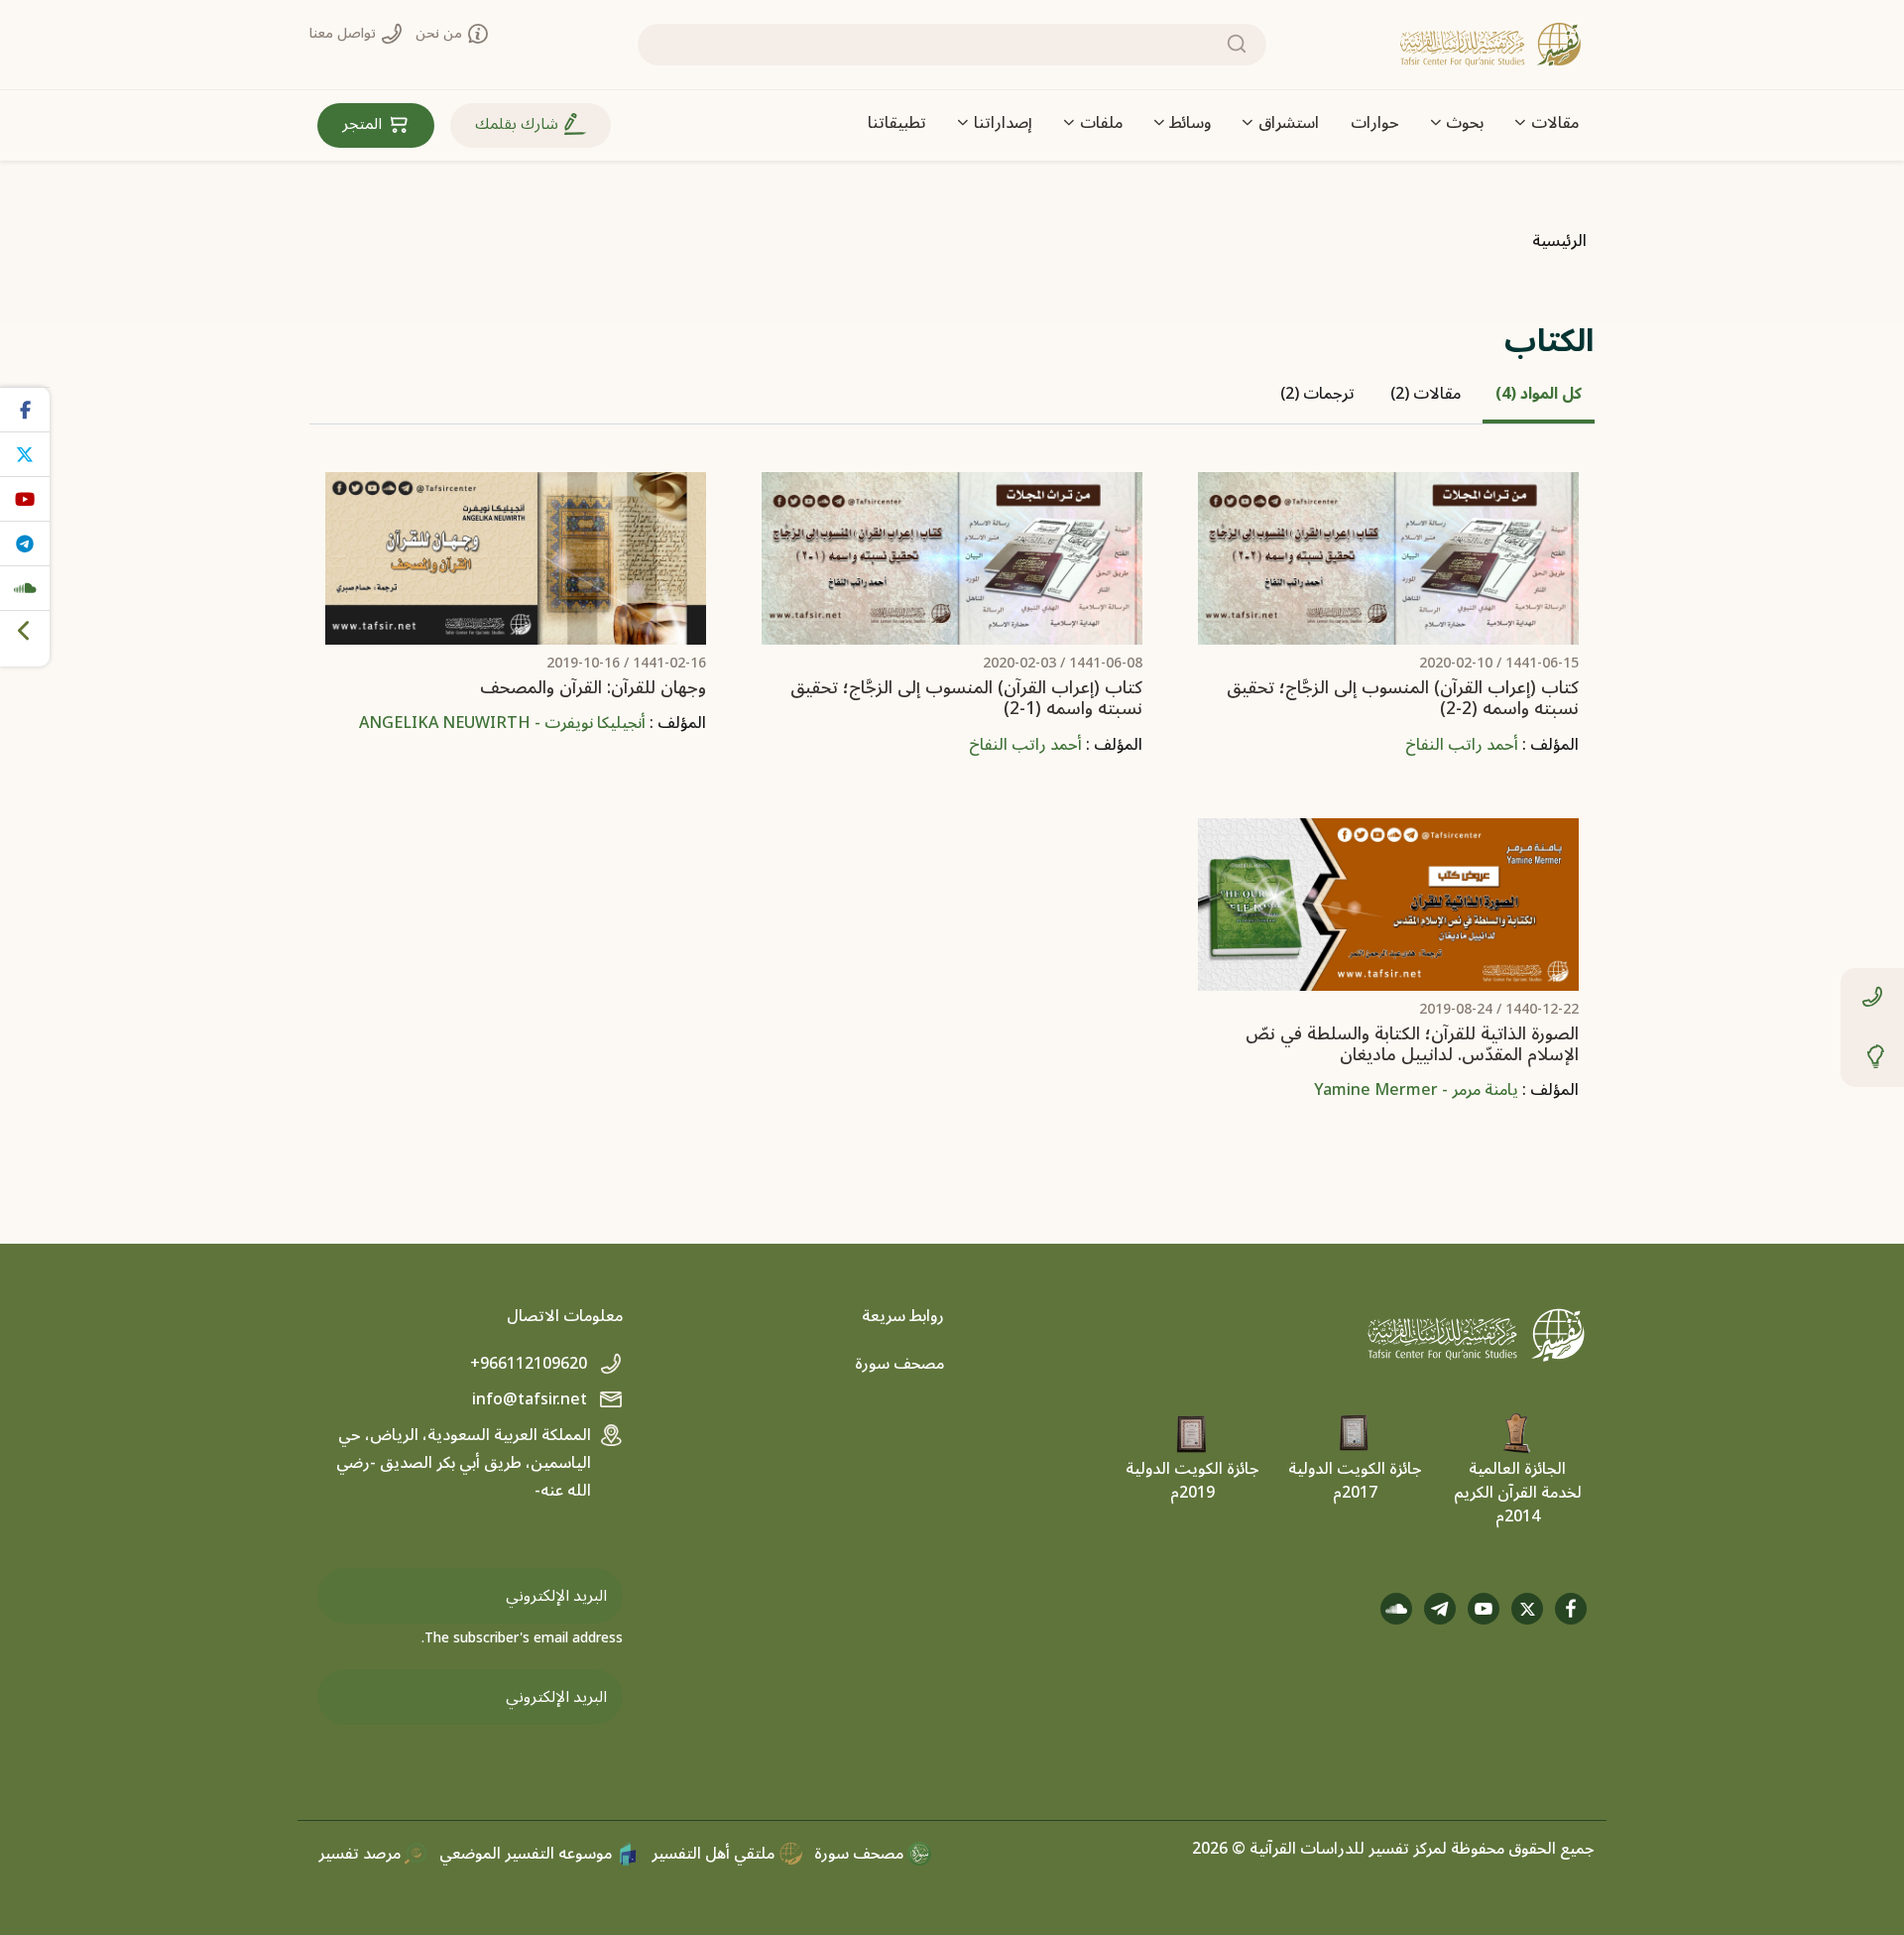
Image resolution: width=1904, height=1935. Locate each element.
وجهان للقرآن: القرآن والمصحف (593, 688)
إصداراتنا (1003, 123)
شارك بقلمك (519, 124)
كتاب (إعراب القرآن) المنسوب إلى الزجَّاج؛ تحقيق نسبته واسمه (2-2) (1403, 698)
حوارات (1375, 123)
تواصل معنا (345, 33)
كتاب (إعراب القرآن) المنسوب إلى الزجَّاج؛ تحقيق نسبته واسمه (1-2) (966, 698)
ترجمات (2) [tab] (1317, 394)
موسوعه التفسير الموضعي (528, 1854)
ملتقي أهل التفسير (715, 1854)
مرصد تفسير (361, 1854)
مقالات (1555, 123)
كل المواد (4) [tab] (1539, 394)
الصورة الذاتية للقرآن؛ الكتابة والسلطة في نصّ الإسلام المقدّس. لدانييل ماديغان (1412, 1044)
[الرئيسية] (1490, 45)
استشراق (1289, 123)
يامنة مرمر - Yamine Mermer (1416, 1090)
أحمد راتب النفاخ (1462, 745)
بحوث (1465, 123)
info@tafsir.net (532, 1399)
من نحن (441, 33)
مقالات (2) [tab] (1426, 394)
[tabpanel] (952, 802)
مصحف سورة (899, 1364)
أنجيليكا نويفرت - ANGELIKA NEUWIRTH (502, 723)
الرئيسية (1559, 241)
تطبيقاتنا (897, 123)
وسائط (1190, 123)
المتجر (364, 124)
